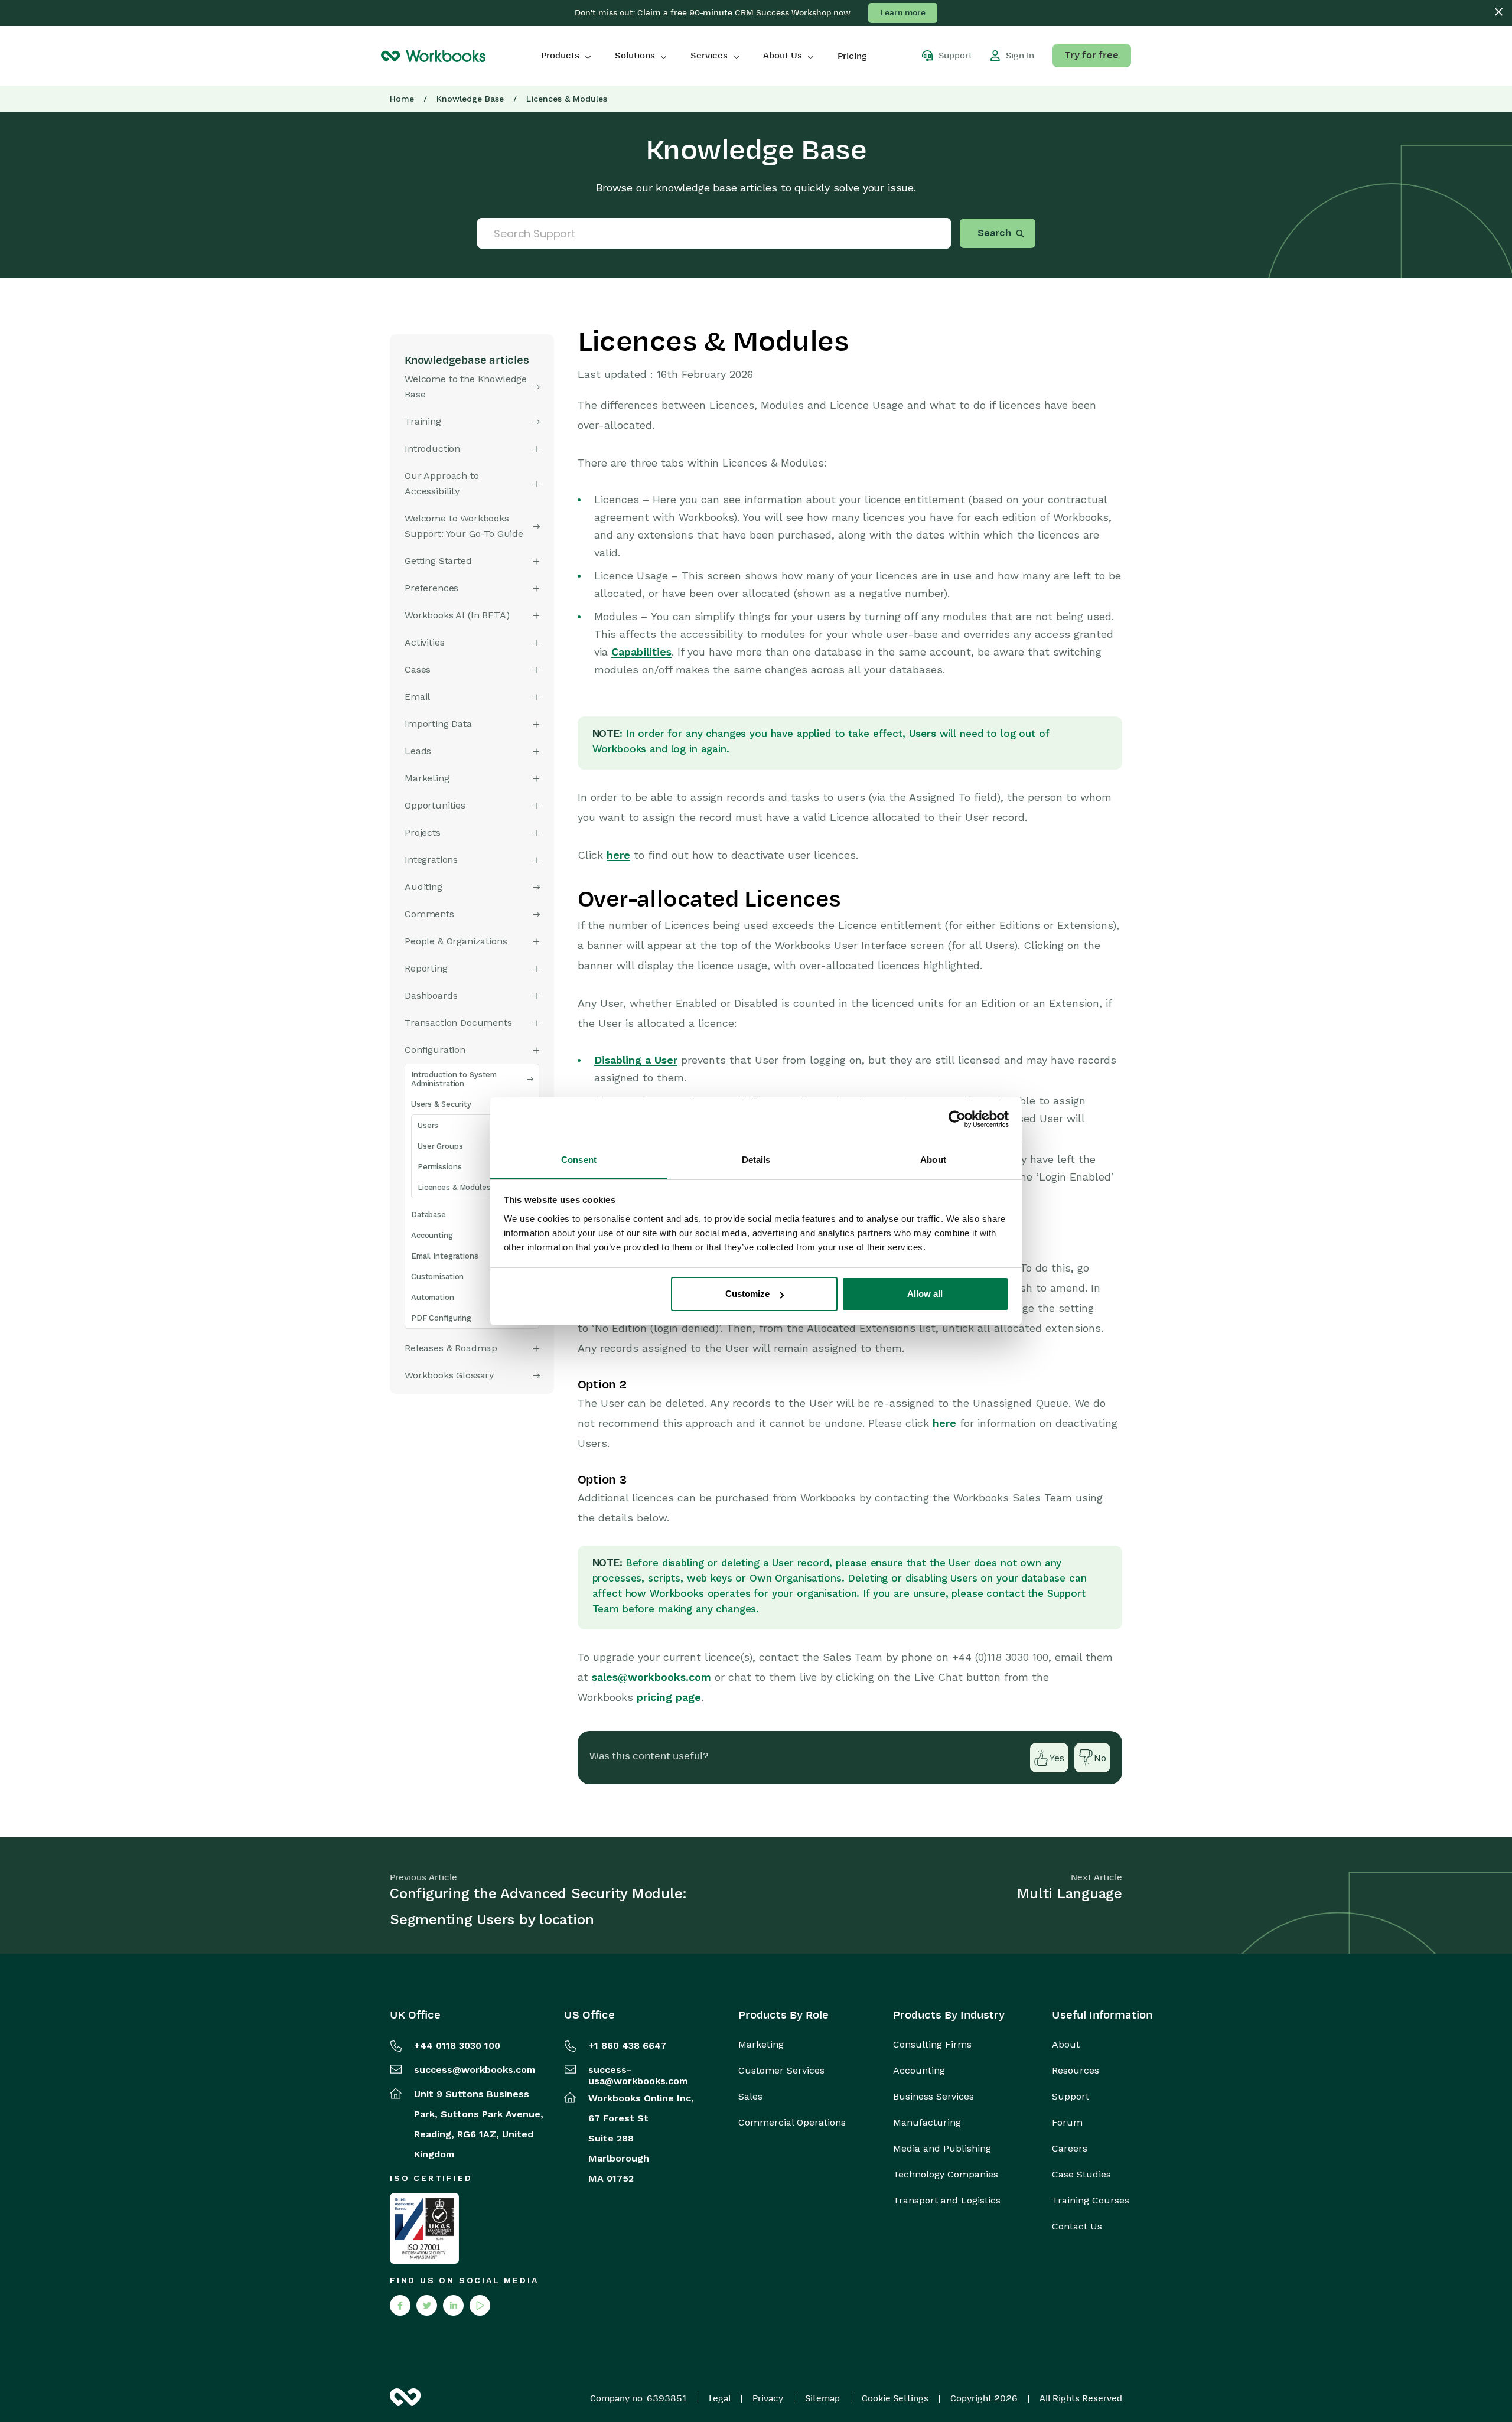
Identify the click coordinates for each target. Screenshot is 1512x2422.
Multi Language (1070, 1893)
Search (994, 233)
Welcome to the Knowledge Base (466, 387)
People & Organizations (456, 941)
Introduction (432, 449)
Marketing (761, 2045)
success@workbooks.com (475, 2070)
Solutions (635, 56)
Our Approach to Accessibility (442, 483)
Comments (429, 914)
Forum (1067, 2123)
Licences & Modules (454, 1187)
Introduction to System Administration (454, 1079)
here (618, 855)
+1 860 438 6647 (627, 2046)
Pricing (852, 56)
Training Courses (1091, 2201)
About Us (783, 56)
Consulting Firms (932, 2045)
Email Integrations (445, 1256)
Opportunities (435, 805)
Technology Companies (946, 2175)
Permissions (440, 1167)
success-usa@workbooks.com (638, 2075)
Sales (750, 2097)
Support (1071, 2097)
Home (402, 99)
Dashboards (431, 995)
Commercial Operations (792, 2123)
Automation (433, 1297)
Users (428, 1125)
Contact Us (1077, 2227)
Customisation (437, 1277)
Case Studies (1081, 2175)
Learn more (903, 13)
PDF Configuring (441, 1318)
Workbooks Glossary (449, 1375)
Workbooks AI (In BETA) (457, 615)
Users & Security (441, 1104)
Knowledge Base (470, 99)
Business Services (933, 2097)
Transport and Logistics (947, 2201)
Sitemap (822, 2398)
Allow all (925, 1294)
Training (423, 421)
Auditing (423, 887)
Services (709, 56)
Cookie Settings (895, 2398)
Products (560, 56)
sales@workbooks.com (651, 1677)
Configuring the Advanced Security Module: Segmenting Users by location (538, 1906)
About (1066, 2045)
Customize (747, 1294)
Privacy (768, 2398)
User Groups (440, 1146)
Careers (1070, 2149)
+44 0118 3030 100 (457, 2046)
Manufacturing (927, 2123)
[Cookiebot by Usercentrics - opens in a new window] (957, 1119)
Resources (1076, 2071)
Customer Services (781, 2071)
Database (428, 1215)
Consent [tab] (579, 1160)
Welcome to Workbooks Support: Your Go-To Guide (464, 526)
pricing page (669, 1697)
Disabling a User (636, 1060)
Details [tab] (756, 1160)
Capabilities (641, 652)
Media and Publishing (942, 2149)
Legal (720, 2398)
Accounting (432, 1235)
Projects (423, 832)
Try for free (1092, 56)
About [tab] (933, 1160)
